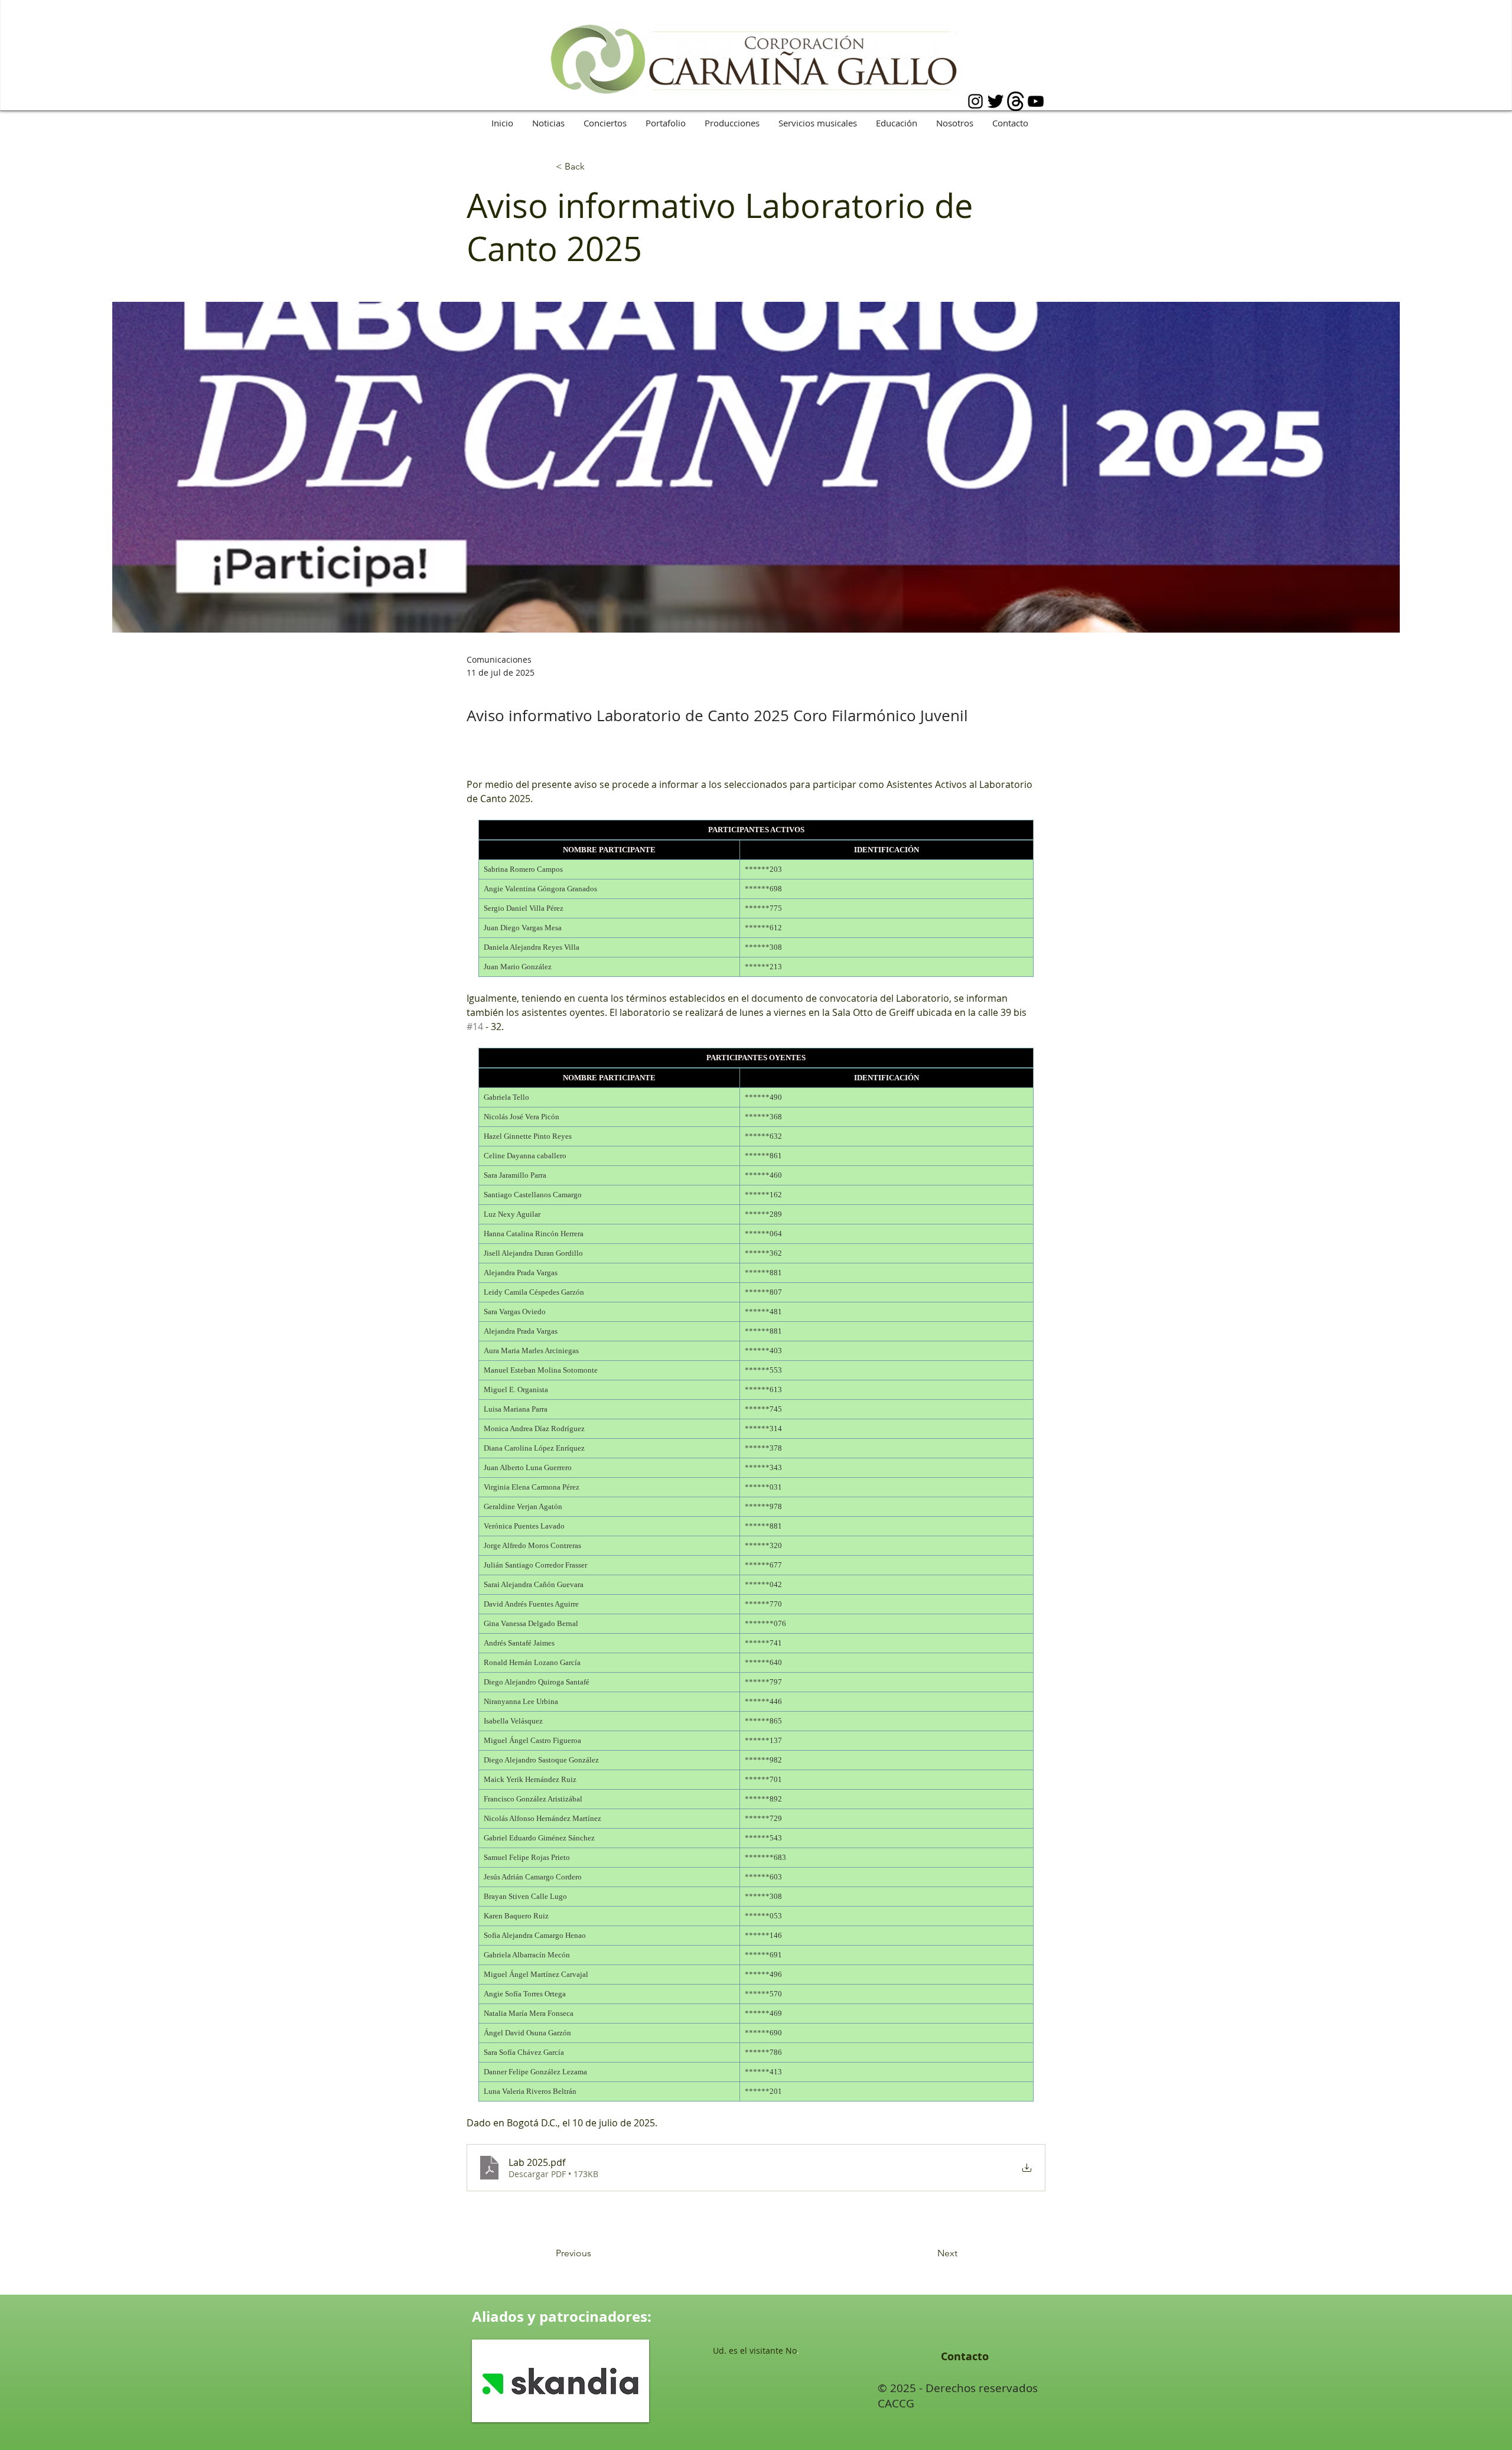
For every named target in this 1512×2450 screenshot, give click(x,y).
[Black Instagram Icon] (975, 101)
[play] (624, 2412)
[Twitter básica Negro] (995, 101)
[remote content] (756, 898)
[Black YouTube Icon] (1036, 101)
